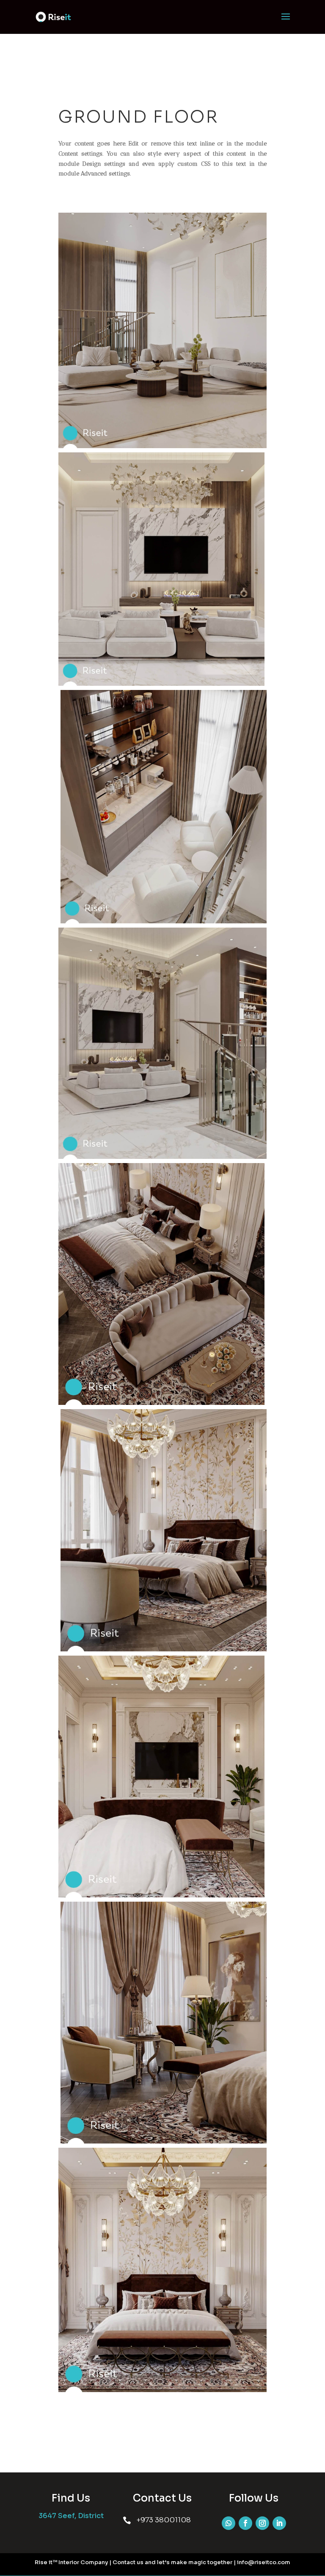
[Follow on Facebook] (245, 2523)
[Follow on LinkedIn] (279, 2523)
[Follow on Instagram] (262, 2523)
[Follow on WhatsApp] (229, 2523)
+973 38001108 (164, 2520)
